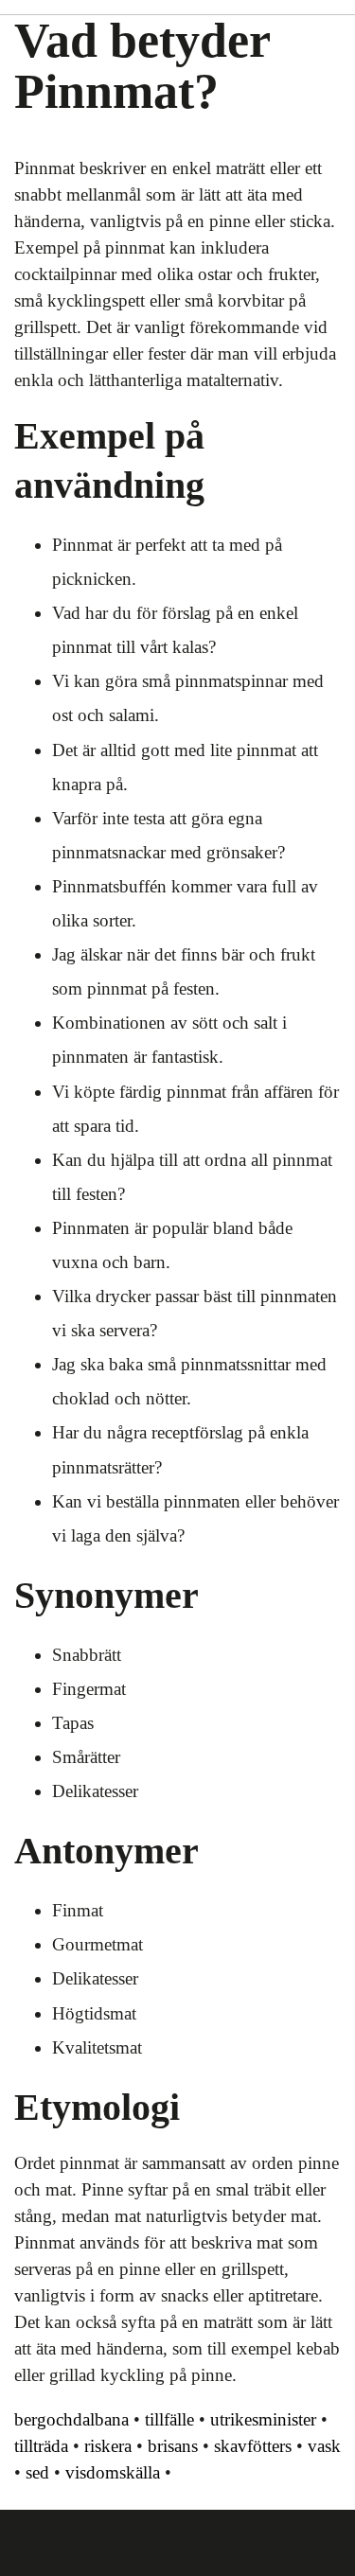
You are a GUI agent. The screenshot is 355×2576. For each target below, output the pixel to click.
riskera (108, 2446)
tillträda (41, 2446)
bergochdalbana (71, 2419)
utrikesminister (263, 2419)
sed (37, 2472)
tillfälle (169, 2419)
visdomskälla (113, 2472)
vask (324, 2446)
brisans (173, 2446)
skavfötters (253, 2446)
